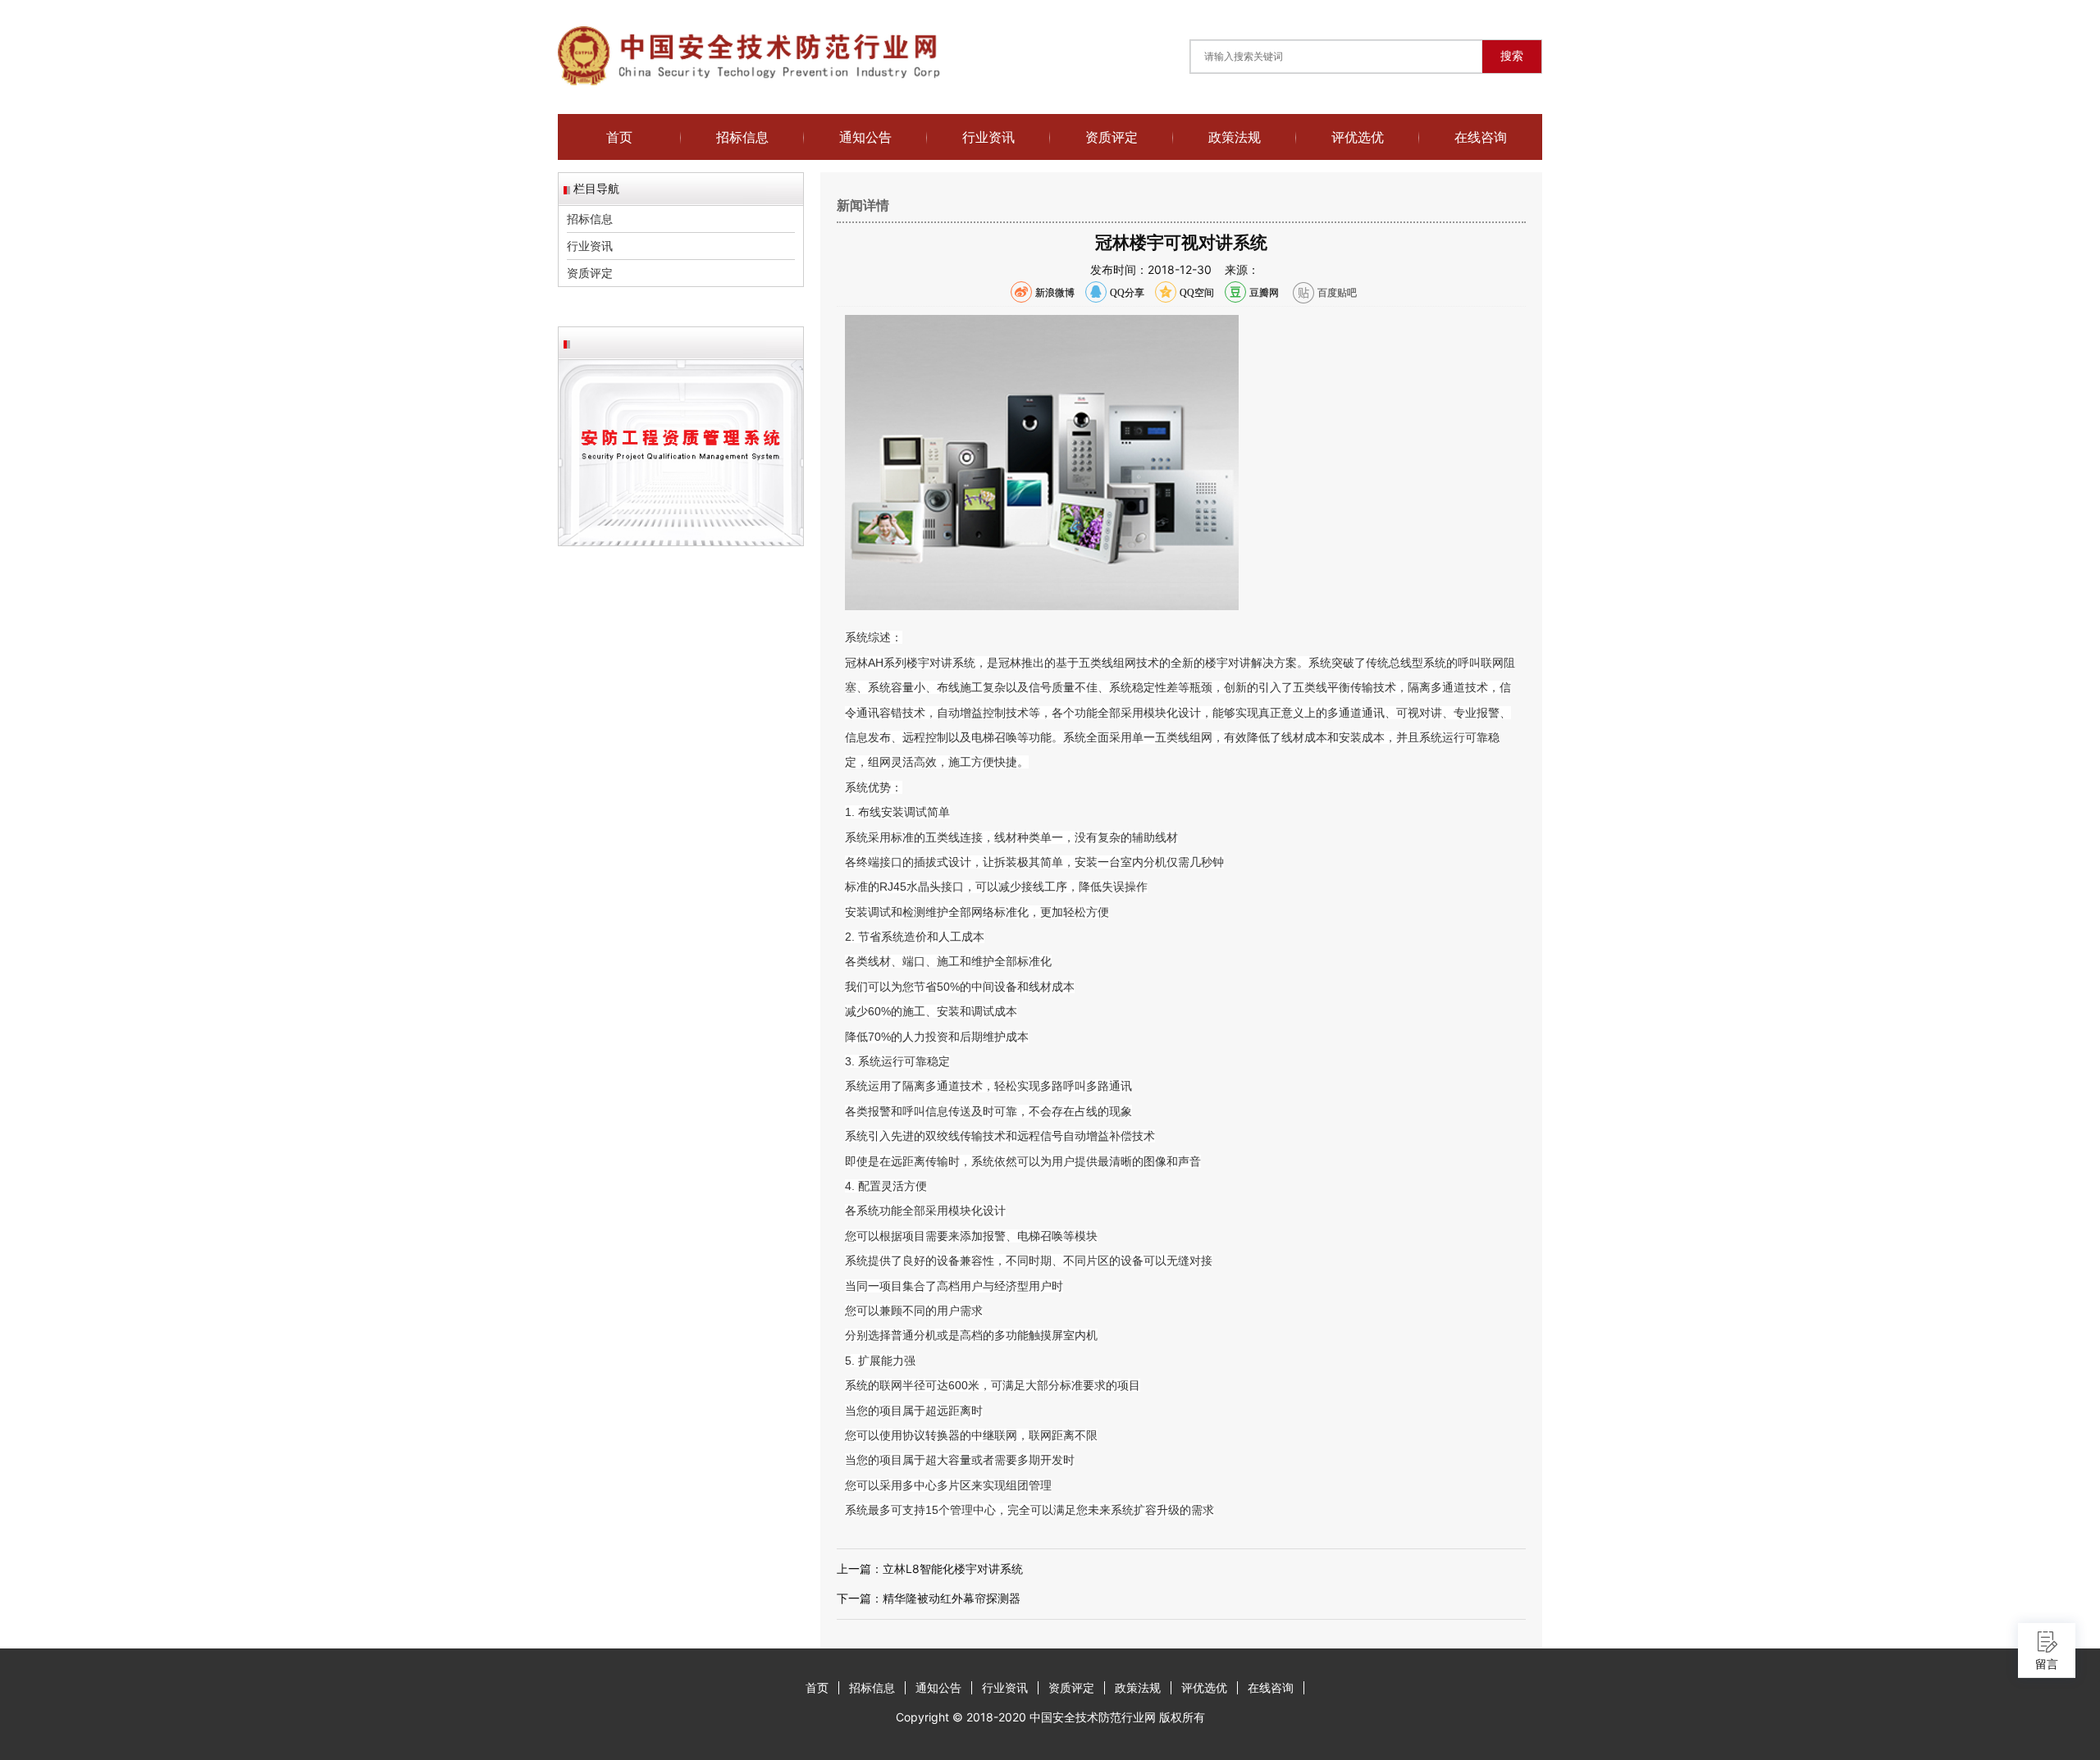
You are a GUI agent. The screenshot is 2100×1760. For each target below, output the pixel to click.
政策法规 (1235, 137)
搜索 (1512, 56)
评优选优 (1358, 137)
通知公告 (865, 137)
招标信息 (742, 137)
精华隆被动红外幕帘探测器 (952, 1598)
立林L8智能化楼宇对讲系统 (953, 1568)
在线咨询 (1481, 137)
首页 (619, 137)
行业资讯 (988, 137)
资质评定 (1112, 137)
